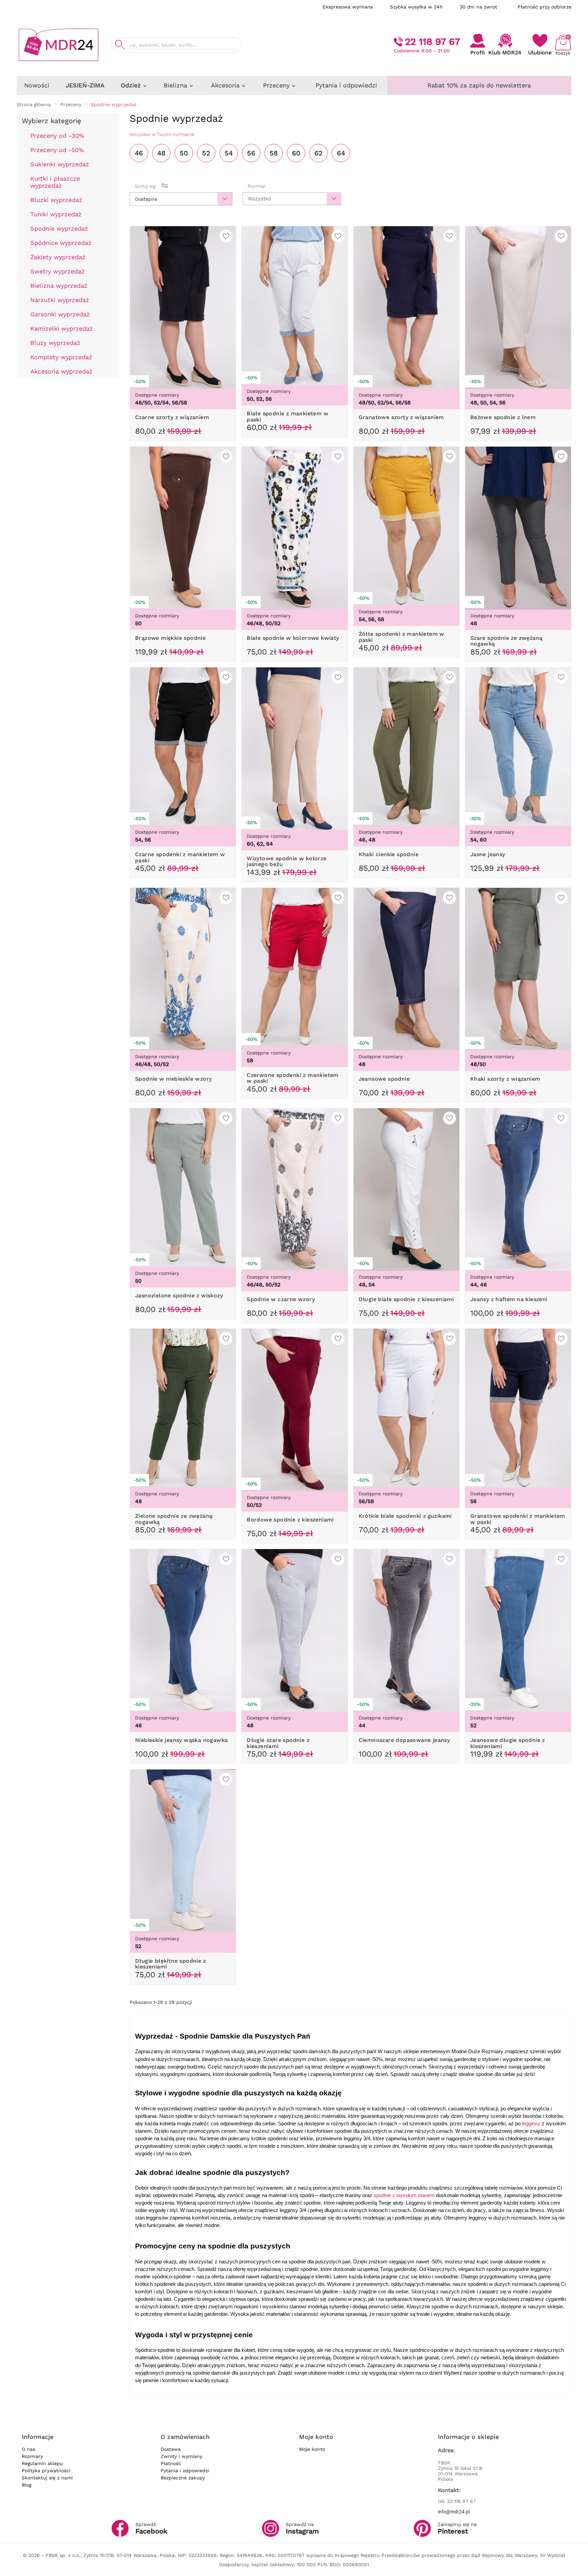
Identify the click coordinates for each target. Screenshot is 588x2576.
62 (318, 153)
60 (296, 153)
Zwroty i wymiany (181, 2456)
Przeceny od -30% (57, 136)
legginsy (531, 2124)
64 (341, 153)
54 (229, 153)
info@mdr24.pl (454, 2512)
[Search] (120, 45)
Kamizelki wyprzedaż (62, 328)
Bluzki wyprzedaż (56, 200)
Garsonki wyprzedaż (60, 314)
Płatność (171, 2463)
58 (274, 153)
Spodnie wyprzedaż (59, 228)
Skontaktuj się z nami (47, 2478)
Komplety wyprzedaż (61, 357)
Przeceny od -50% (57, 150)
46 (139, 153)
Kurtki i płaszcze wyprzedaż (55, 182)
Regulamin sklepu (42, 2463)
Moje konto (312, 2449)
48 (161, 153)
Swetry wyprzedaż (58, 271)
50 (184, 153)
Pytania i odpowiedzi (185, 2471)
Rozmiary (32, 2456)
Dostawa (171, 2449)
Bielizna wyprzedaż (59, 286)
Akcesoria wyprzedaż (61, 371)
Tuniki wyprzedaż (56, 214)
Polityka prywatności (46, 2471)
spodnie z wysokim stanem (404, 2195)
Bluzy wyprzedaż (55, 343)
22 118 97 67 (432, 42)
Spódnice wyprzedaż (61, 243)
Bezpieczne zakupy (183, 2478)
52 (206, 153)
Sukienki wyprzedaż (60, 164)
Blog (27, 2485)
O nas (28, 2449)
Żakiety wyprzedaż (58, 257)
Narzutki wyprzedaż (60, 300)
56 (251, 153)
